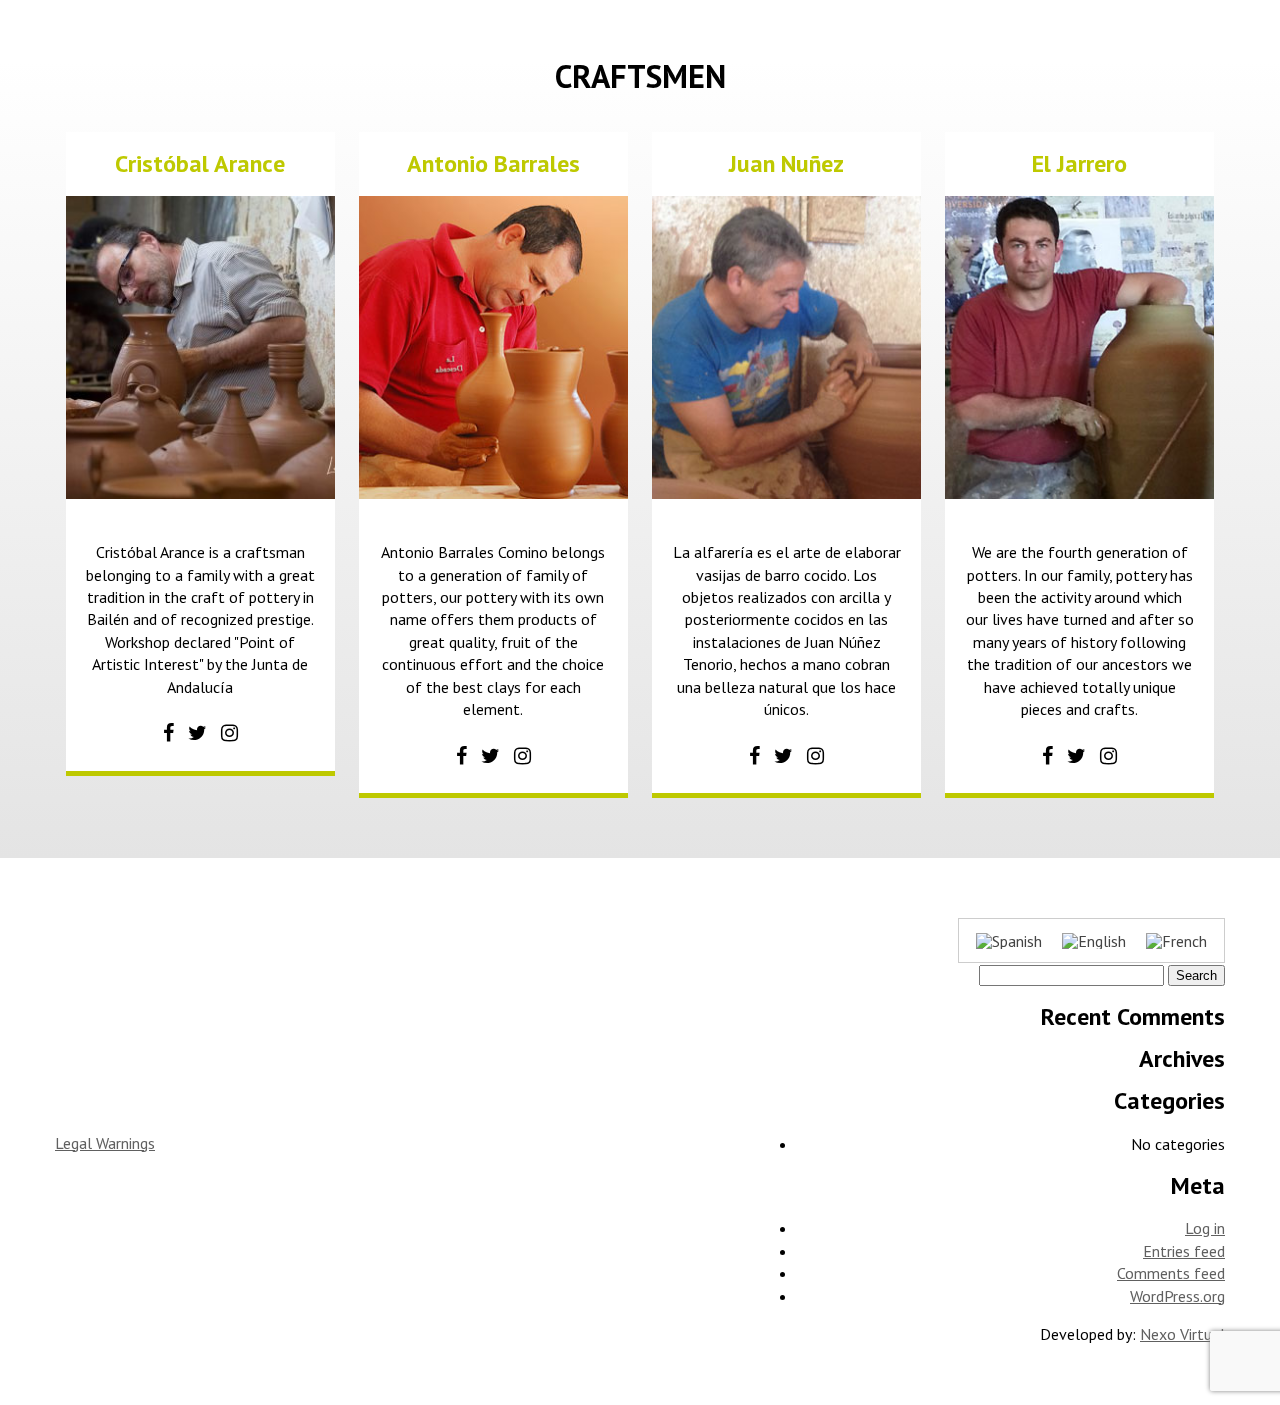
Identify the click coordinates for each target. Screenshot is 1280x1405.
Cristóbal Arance (200, 163)
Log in (1205, 1228)
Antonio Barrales (493, 163)
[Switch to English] (1094, 940)
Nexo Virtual (1182, 1334)
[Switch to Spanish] (1009, 940)
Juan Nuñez (786, 163)
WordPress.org (1177, 1296)
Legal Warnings (105, 1143)
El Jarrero (1079, 163)
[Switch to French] (1176, 940)
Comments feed (1171, 1273)
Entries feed (1184, 1251)
